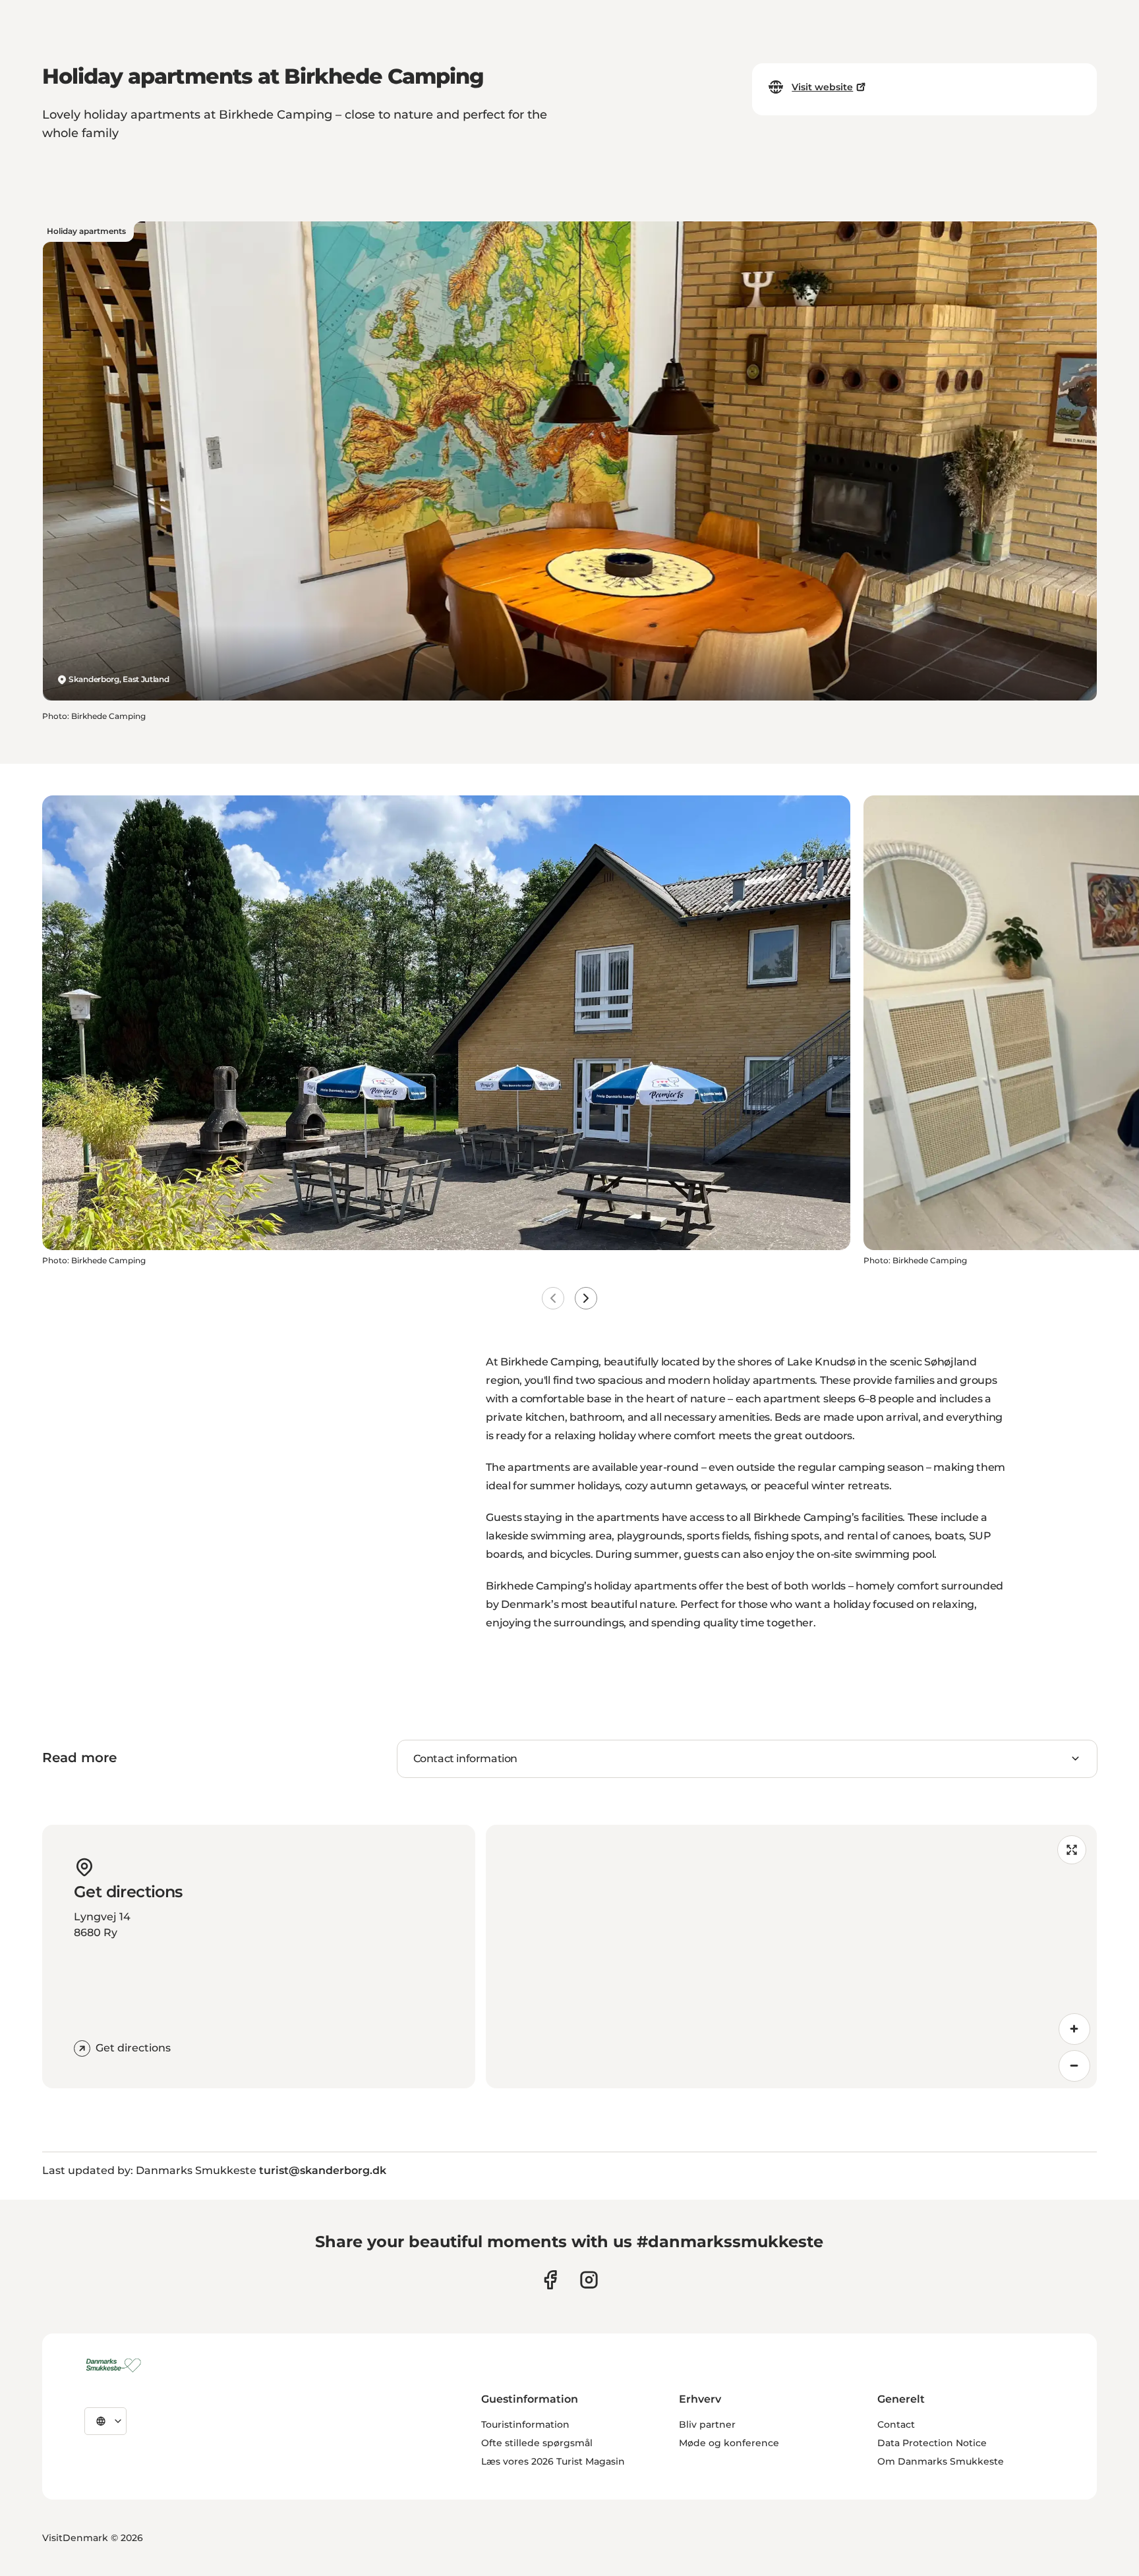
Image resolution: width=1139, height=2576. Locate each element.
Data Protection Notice (932, 2443)
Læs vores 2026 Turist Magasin (553, 2461)
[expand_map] (1072, 1850)
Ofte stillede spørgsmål (537, 2443)
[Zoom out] (1074, 2066)
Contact (896, 2424)
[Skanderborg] (116, 2365)
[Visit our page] (589, 2280)
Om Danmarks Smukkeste (941, 2461)
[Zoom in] (1074, 2029)
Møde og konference (729, 2443)
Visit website (822, 87)
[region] (791, 1957)
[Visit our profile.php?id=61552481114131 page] (550, 2280)
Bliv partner (707, 2424)
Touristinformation (525, 2424)
